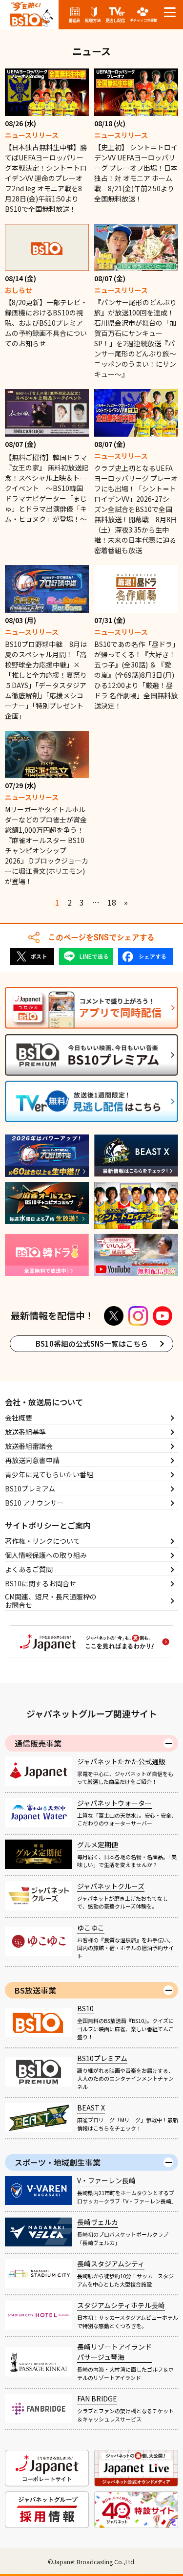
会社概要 (19, 1418)
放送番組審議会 (29, 1446)
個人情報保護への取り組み (46, 1555)
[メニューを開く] (170, 12)
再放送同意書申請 (32, 1460)
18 (112, 902)
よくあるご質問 (29, 1569)
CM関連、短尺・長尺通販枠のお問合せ (51, 1601)
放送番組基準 (25, 1432)
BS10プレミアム (30, 1488)
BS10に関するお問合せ (41, 1583)
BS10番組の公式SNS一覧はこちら (92, 1344)
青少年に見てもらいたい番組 (49, 1474)
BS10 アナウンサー (34, 1503)
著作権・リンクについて (42, 1541)
